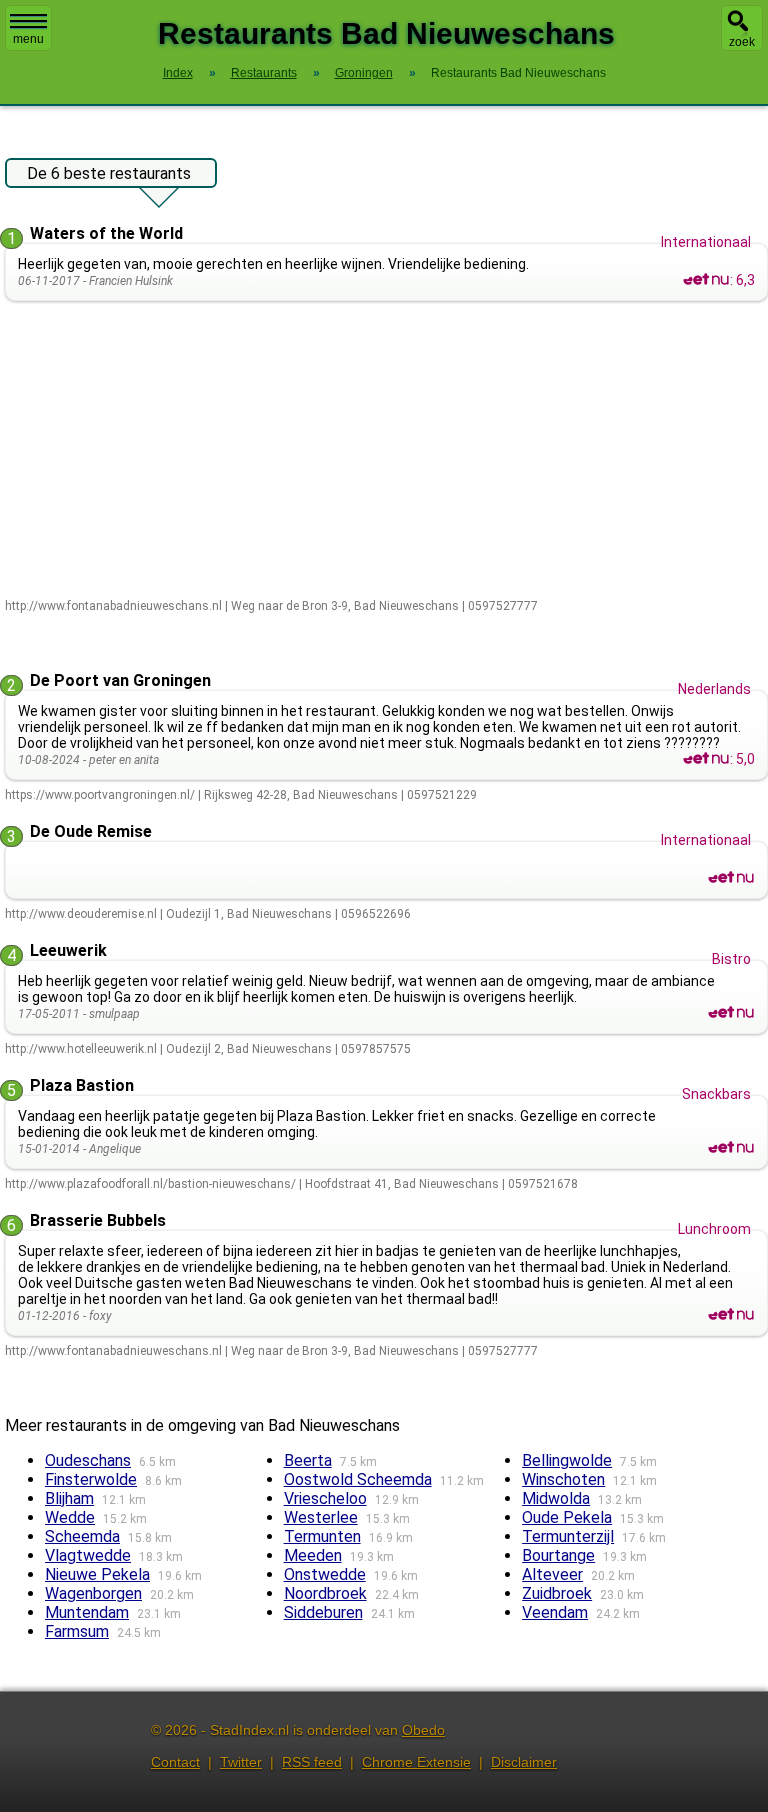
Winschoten (563, 1479)
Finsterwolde (91, 1479)
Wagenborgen (93, 1593)
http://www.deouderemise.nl (81, 914)
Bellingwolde (567, 1460)
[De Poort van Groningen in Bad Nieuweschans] (706, 759)
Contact (175, 1762)
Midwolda (556, 1498)
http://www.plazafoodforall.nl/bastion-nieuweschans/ (150, 1184)
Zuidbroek (557, 1593)
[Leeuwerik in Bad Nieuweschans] (731, 1013)
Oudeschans (88, 1460)
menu (28, 39)
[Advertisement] (386, 451)
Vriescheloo (325, 1498)
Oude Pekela (567, 1517)
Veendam (555, 1612)
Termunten (322, 1536)
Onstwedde (325, 1574)
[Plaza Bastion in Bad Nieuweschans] (731, 1148)
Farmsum (77, 1631)
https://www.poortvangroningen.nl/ (100, 795)
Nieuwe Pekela (97, 1574)
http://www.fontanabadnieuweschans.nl (113, 606)
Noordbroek (325, 1593)
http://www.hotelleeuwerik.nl (81, 1049)
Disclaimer (524, 1762)
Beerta (308, 1460)
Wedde (70, 1517)
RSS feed (312, 1762)
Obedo (423, 1730)
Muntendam (87, 1612)
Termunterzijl (568, 1536)
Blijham (69, 1498)
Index (178, 73)
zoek (742, 42)
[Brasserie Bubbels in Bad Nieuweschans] (731, 1315)
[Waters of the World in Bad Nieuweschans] (706, 280)
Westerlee (321, 1517)
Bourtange (558, 1555)
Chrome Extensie (416, 1762)
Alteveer (552, 1574)
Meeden (313, 1555)
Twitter (241, 1762)
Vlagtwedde (88, 1555)
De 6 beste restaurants (109, 173)
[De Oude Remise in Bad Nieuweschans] (731, 878)
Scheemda (82, 1536)
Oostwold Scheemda (358, 1479)
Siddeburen (323, 1612)
